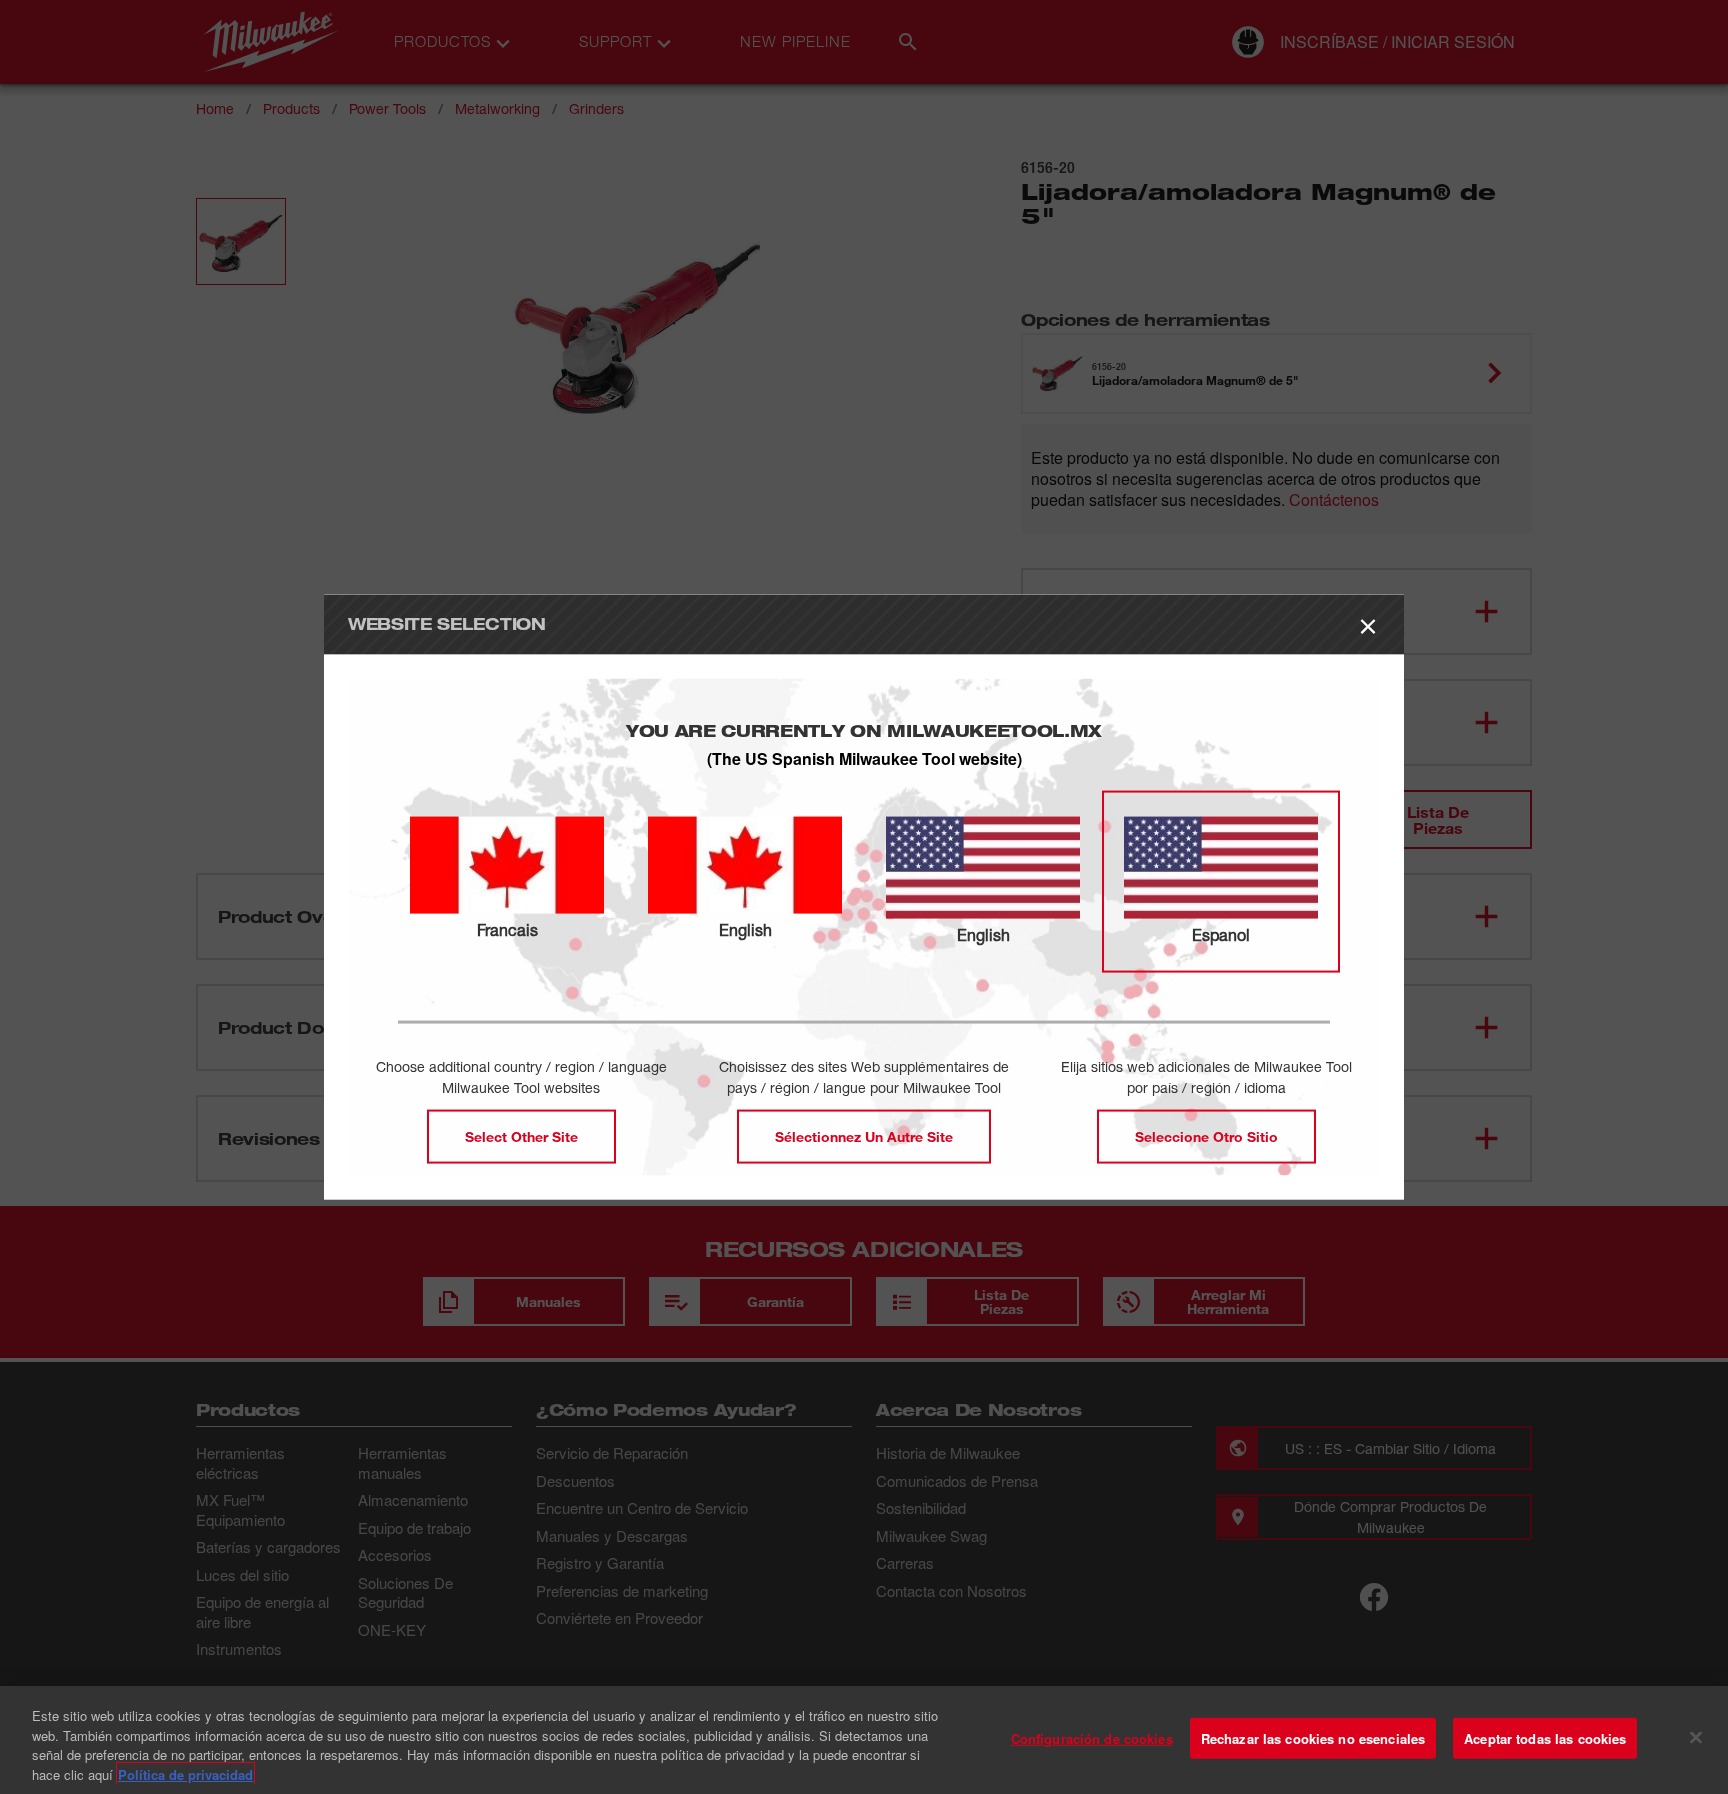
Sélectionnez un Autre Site (864, 1135)
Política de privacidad (185, 1773)
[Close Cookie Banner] (1696, 1737)
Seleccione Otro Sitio (1206, 1135)
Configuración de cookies (1092, 1738)
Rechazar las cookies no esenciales (1313, 1738)
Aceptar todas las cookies (1545, 1738)
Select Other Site (521, 1135)
